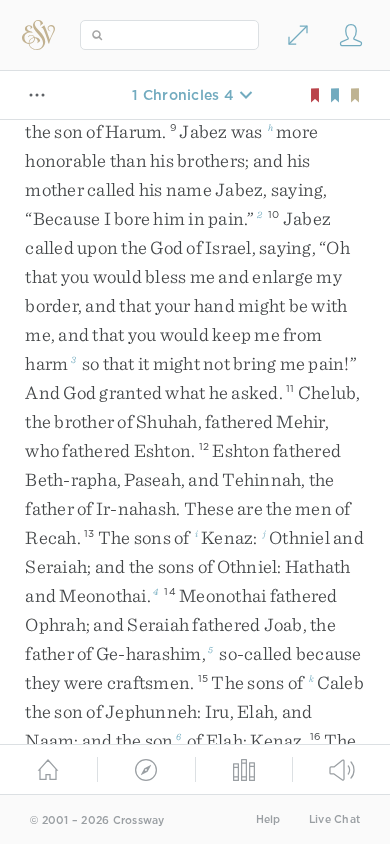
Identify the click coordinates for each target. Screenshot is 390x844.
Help (268, 819)
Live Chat (334, 819)
